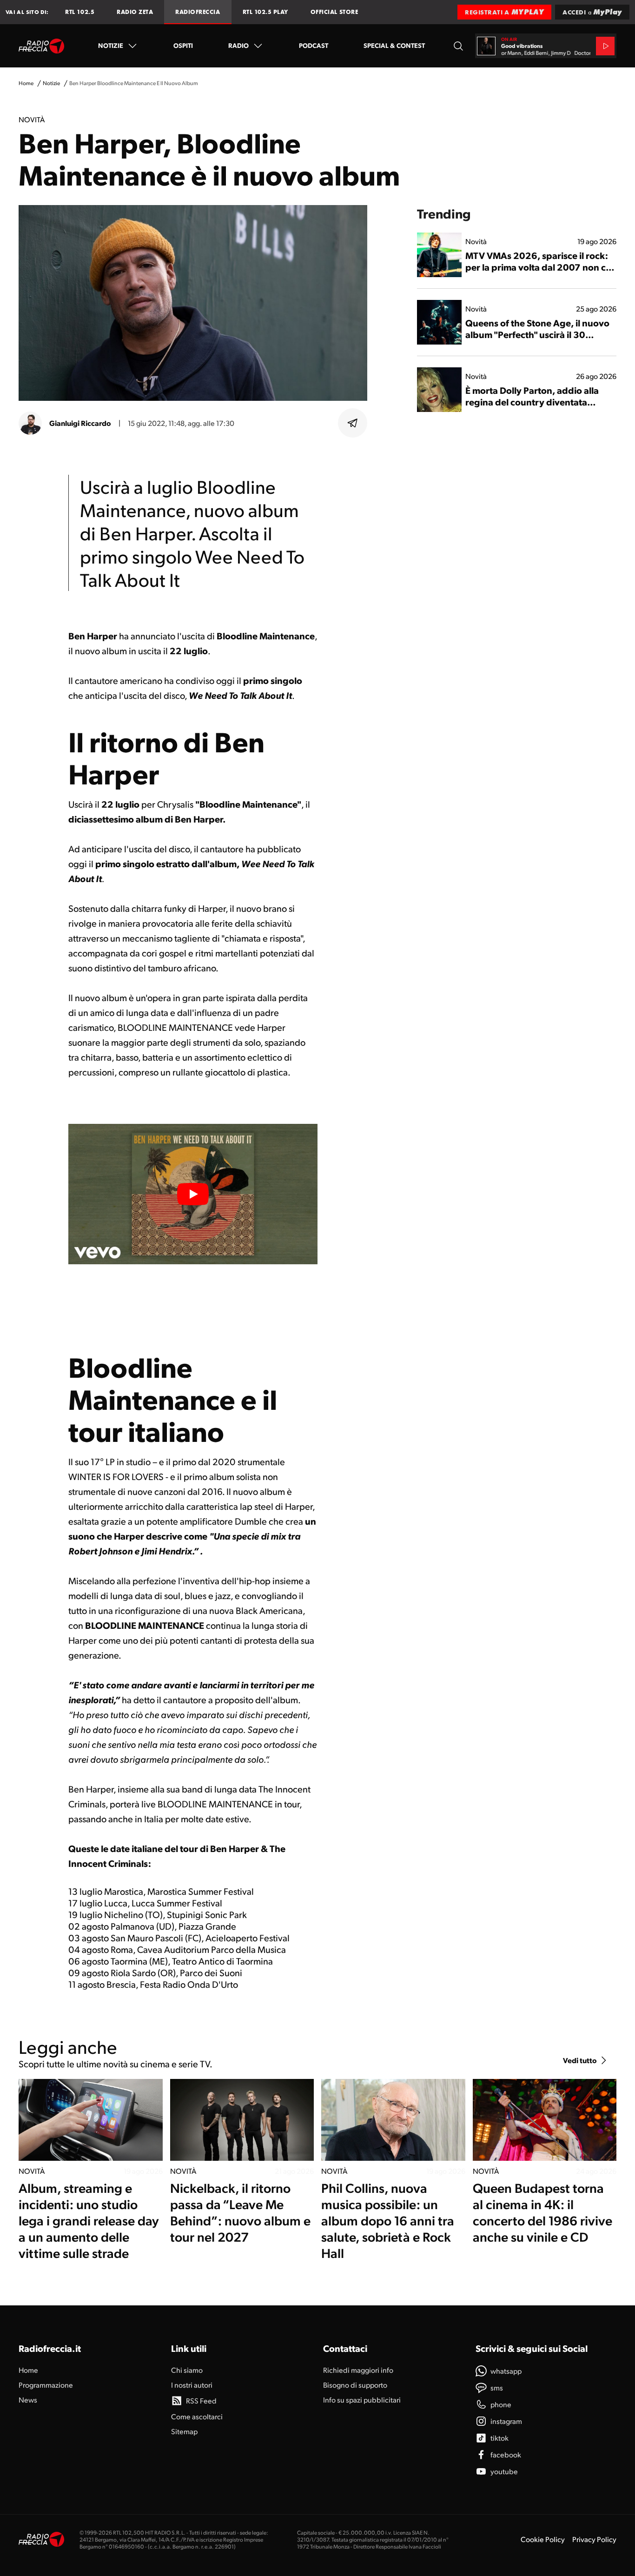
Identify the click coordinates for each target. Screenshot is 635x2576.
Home (26, 83)
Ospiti (183, 45)
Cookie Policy (543, 2539)
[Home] (42, 46)
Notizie (111, 45)
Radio (238, 45)
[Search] (458, 46)
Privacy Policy (594, 2539)
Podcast (314, 45)
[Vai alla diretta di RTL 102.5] (605, 46)
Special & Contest (394, 45)
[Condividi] (353, 423)
